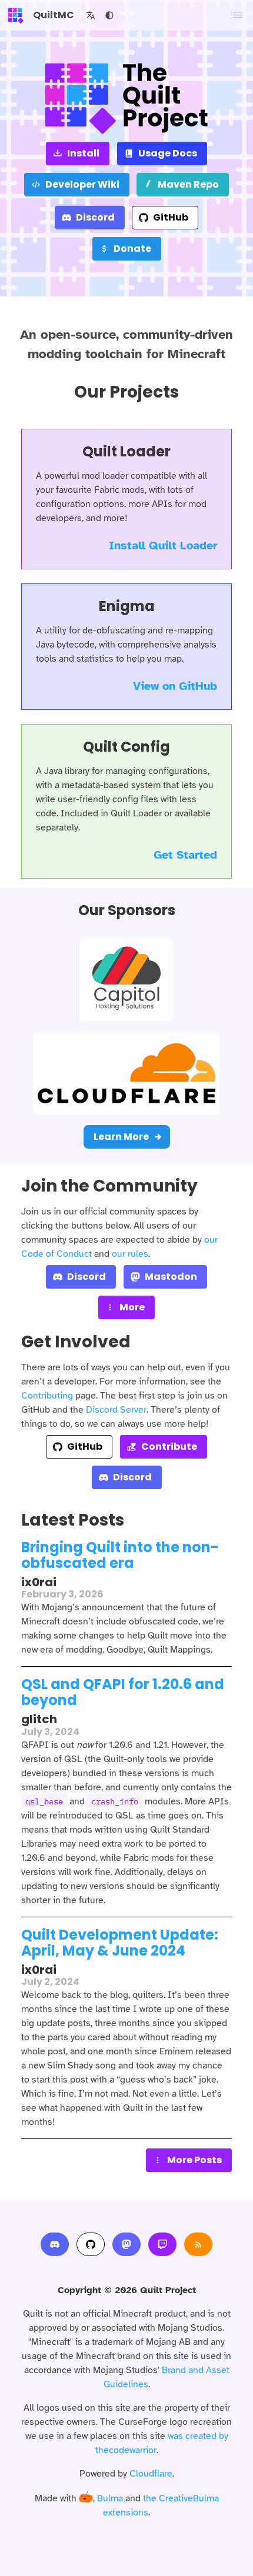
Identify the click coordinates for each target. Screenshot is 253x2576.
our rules (130, 1254)
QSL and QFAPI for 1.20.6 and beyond (123, 1692)
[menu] (238, 15)
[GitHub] (91, 2244)
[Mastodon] (126, 2244)
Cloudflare (151, 2474)
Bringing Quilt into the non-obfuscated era (120, 1555)
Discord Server (116, 1410)
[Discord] (55, 2244)
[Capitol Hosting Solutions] (126, 979)
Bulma (110, 2498)
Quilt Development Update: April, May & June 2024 (120, 1943)
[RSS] (198, 2244)
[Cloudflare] (126, 1073)
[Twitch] (162, 2244)
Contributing (47, 1396)
